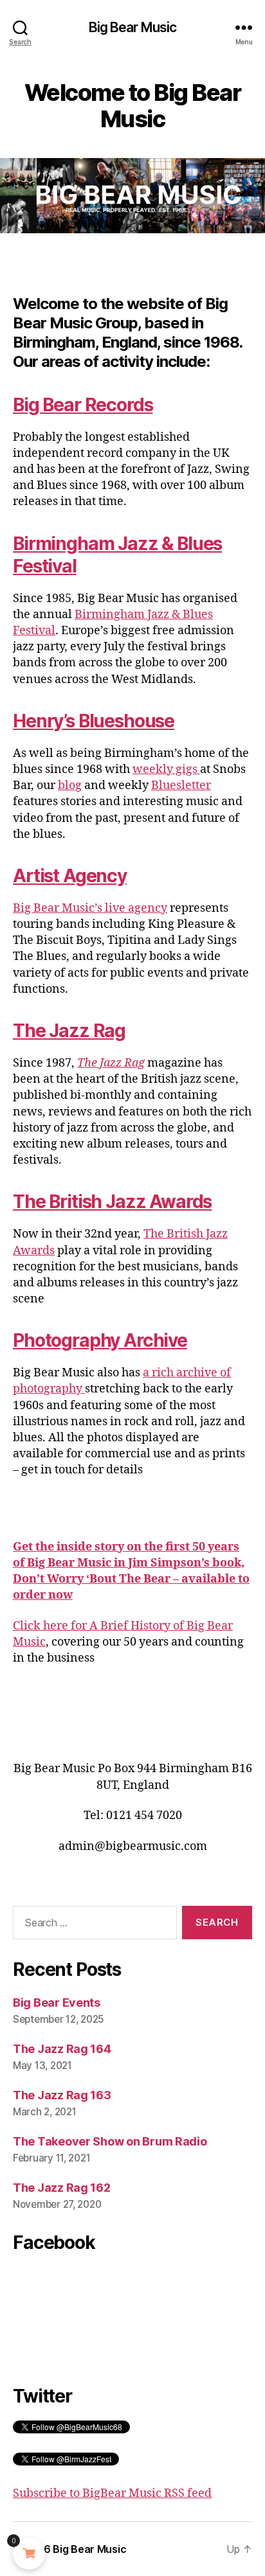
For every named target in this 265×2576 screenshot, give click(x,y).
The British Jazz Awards (112, 1202)
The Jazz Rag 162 (62, 2188)
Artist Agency (70, 876)
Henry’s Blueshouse (94, 721)
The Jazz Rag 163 (62, 2095)
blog (70, 786)
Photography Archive (100, 1340)
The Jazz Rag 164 (62, 2049)
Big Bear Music (133, 27)
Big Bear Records (83, 405)
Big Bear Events (57, 2003)
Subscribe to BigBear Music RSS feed (112, 2493)
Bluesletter (181, 786)
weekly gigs (166, 769)
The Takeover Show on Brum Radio (110, 2141)
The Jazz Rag (69, 1031)
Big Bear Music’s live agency (90, 908)
